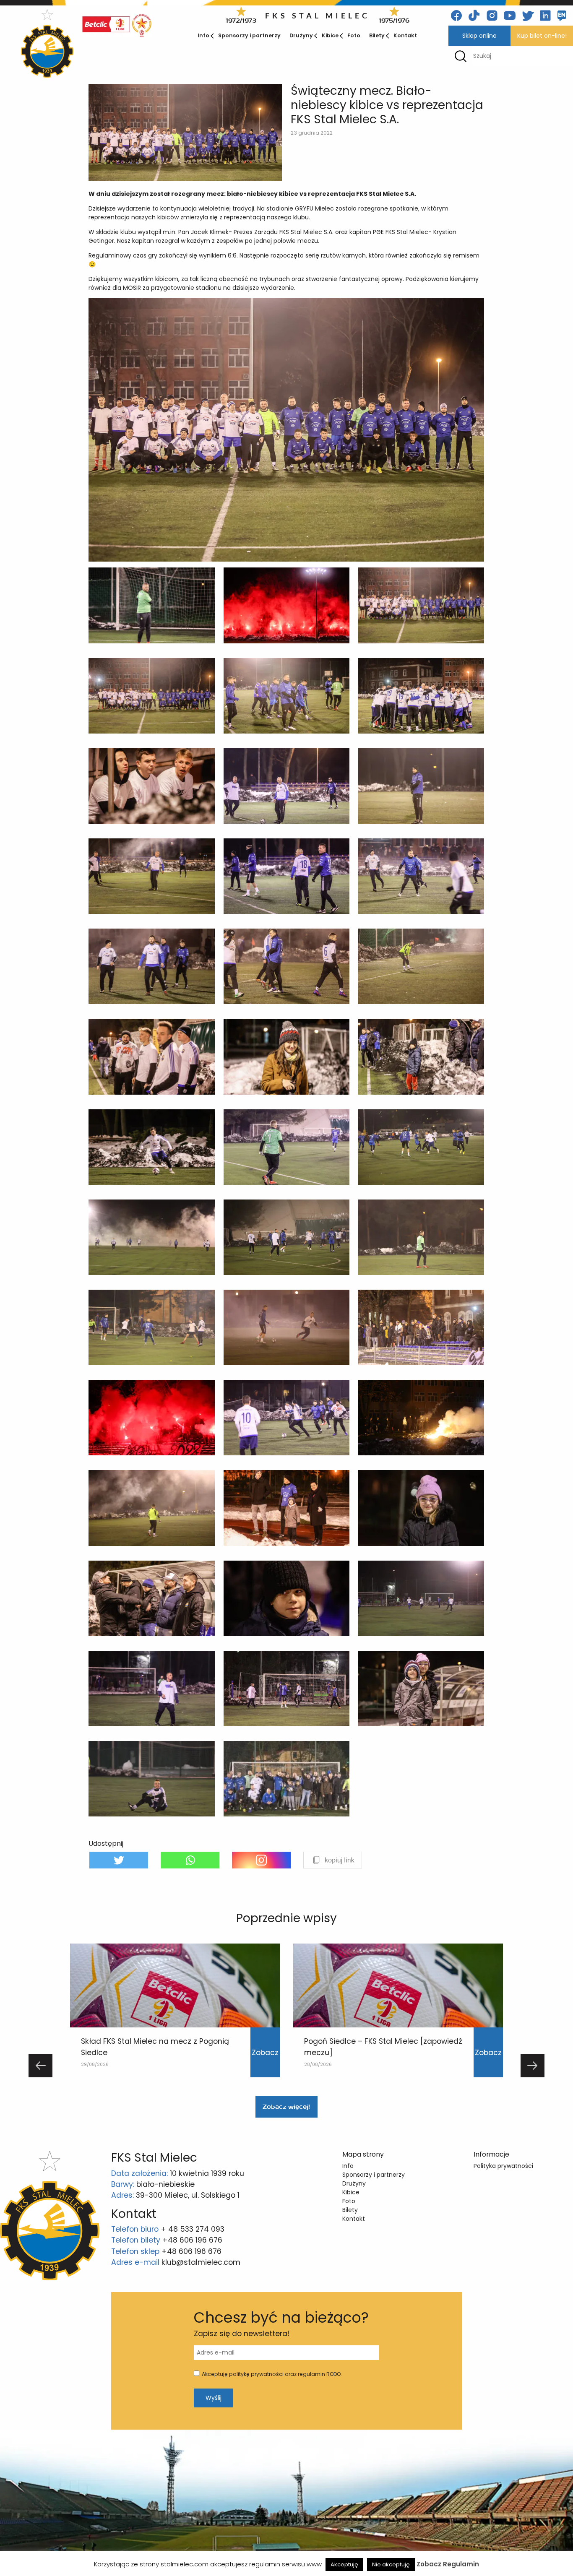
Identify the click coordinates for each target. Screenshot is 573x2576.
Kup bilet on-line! (542, 36)
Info (203, 35)
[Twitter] (119, 1860)
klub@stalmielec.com (201, 2262)
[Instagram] (261, 1860)
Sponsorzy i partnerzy (249, 35)
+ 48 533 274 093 (193, 2229)
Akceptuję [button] (344, 2564)
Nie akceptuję (391, 2564)
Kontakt (405, 35)
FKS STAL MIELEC (318, 16)
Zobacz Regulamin (448, 2564)
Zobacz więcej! (286, 2107)
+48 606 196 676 (192, 2240)
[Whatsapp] (190, 1860)
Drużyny (301, 35)
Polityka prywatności (503, 2166)
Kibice (330, 35)
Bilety (377, 35)
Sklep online (479, 36)
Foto (354, 35)
